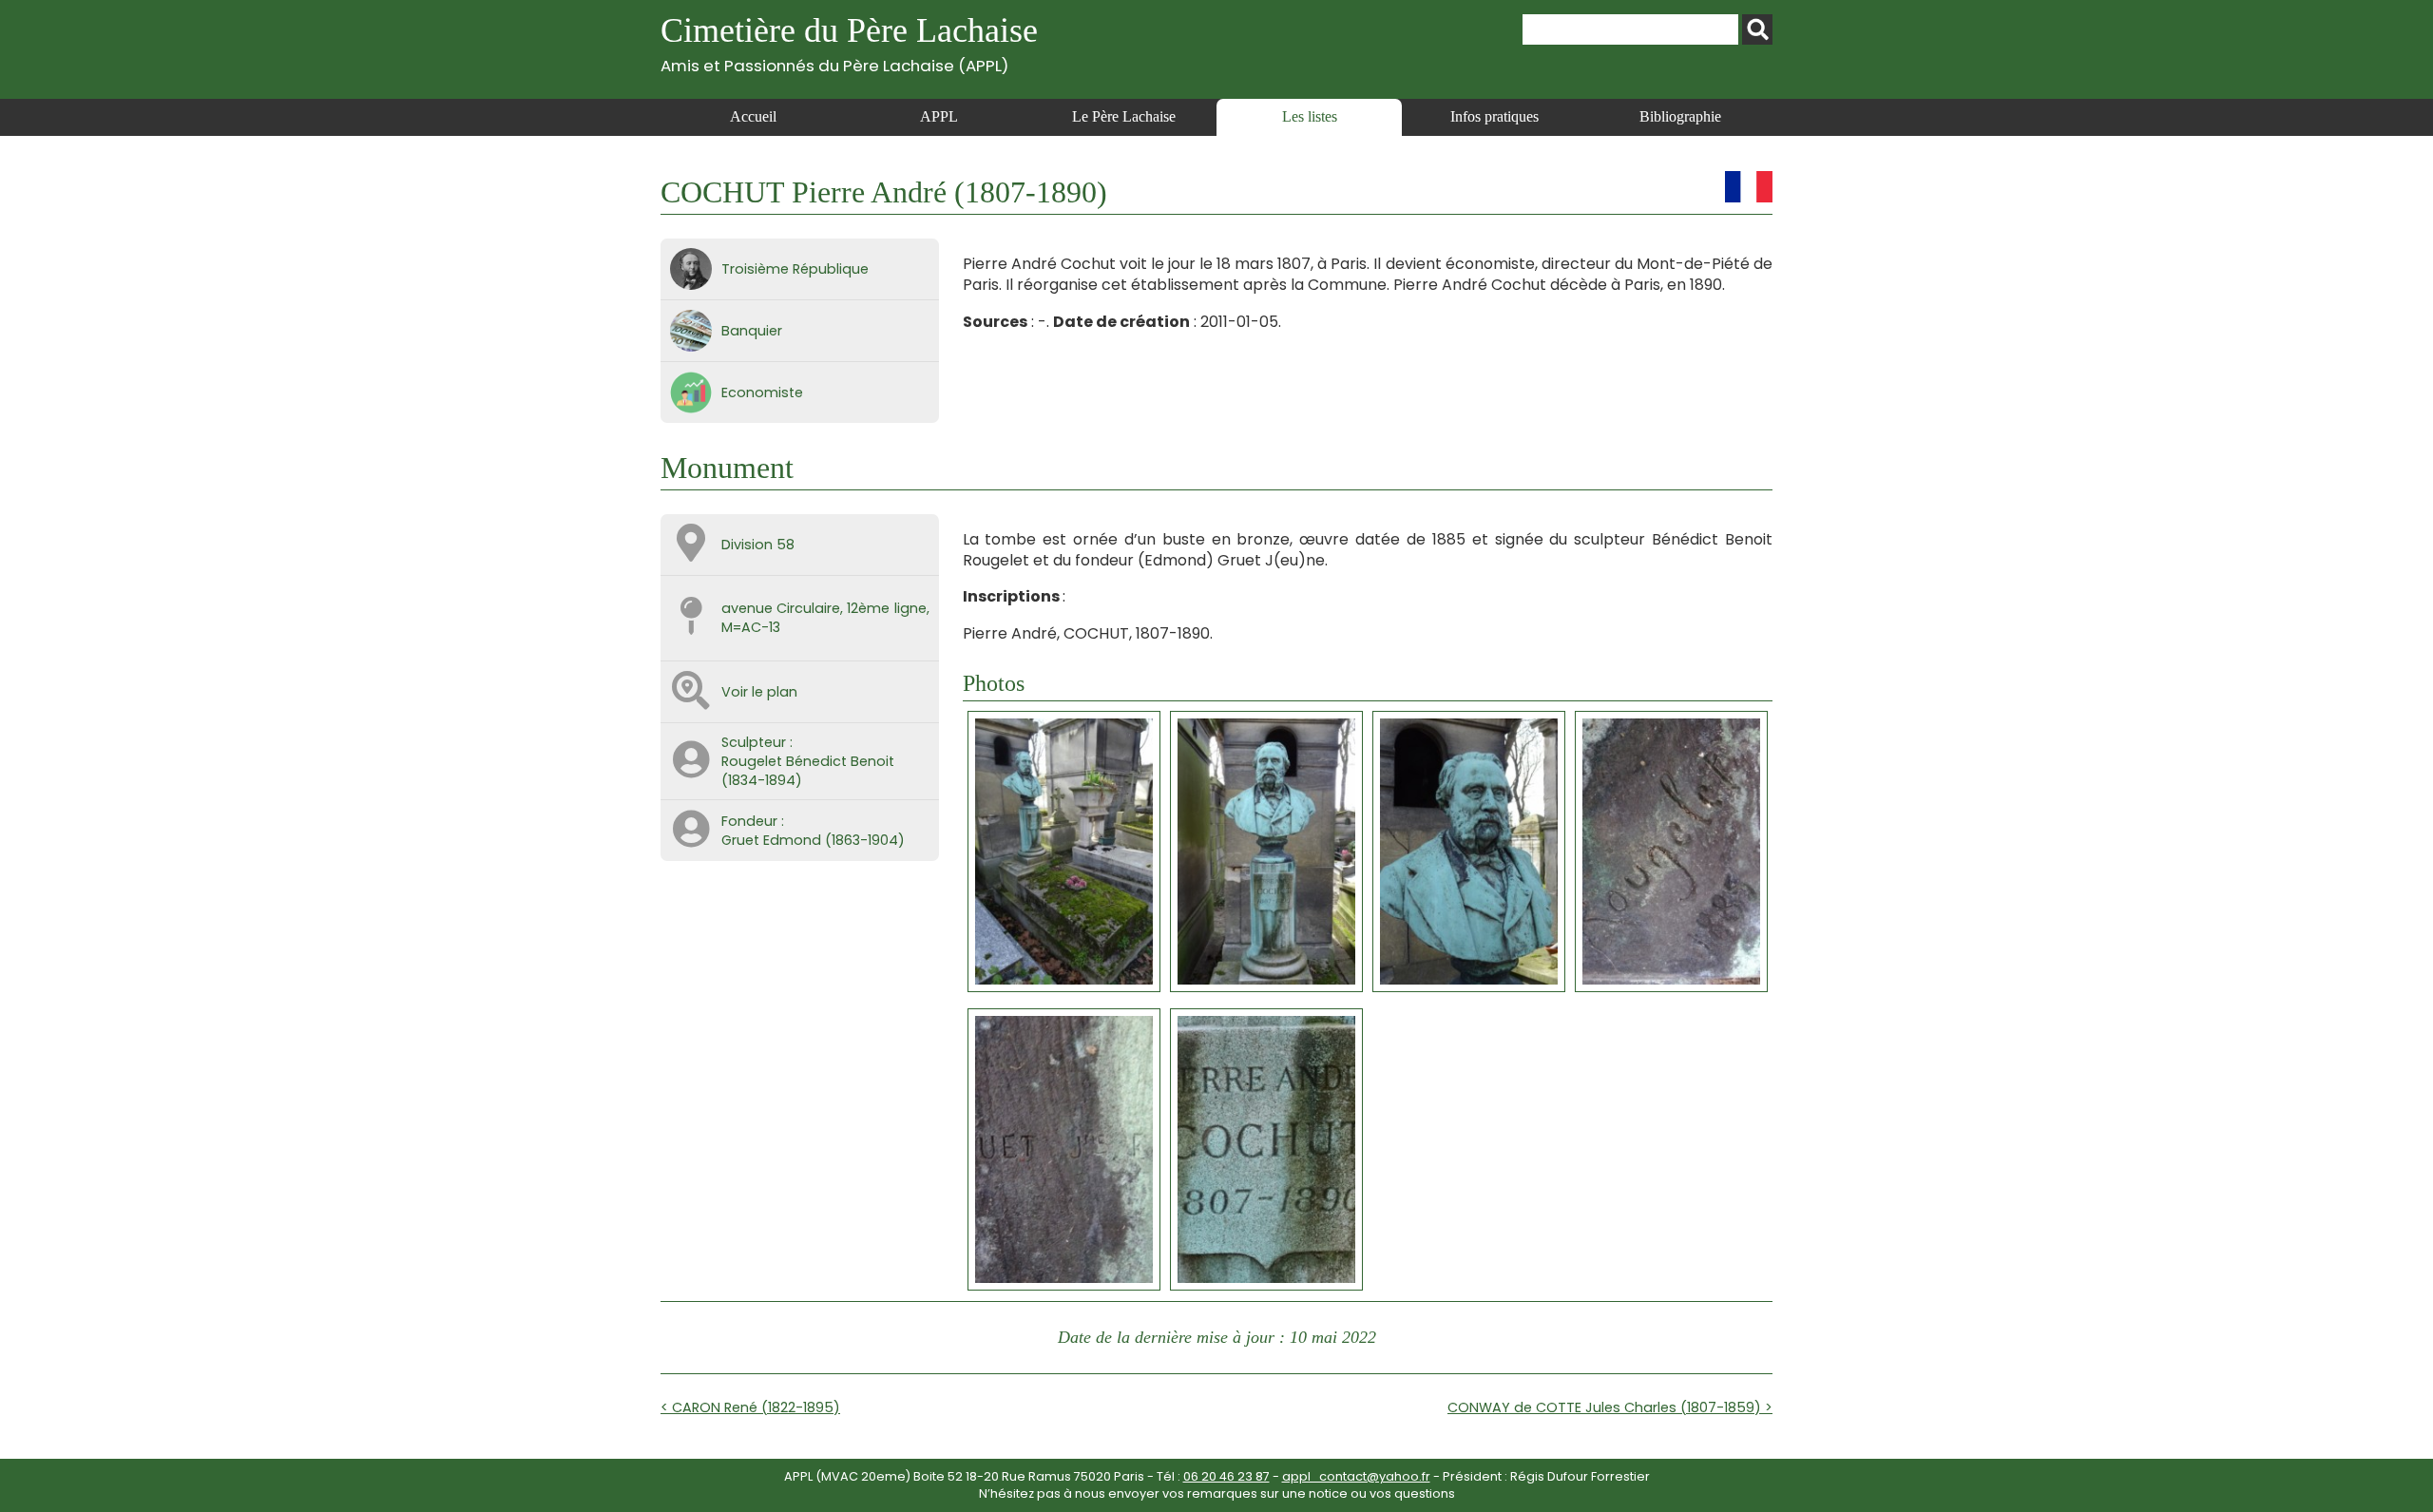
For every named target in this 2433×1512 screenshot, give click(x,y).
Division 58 (758, 545)
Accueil (753, 116)
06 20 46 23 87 (1226, 1476)
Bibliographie (1680, 116)
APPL (939, 116)
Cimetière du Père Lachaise (849, 43)
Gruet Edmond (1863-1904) (813, 840)
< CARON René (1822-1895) (750, 1407)
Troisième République (795, 269)
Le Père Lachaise (1124, 116)
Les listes (1310, 116)
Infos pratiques (1494, 116)
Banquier (752, 331)
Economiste (762, 392)
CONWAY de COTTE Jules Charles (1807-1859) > (1610, 1407)
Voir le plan (759, 692)
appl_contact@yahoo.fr (1356, 1476)
